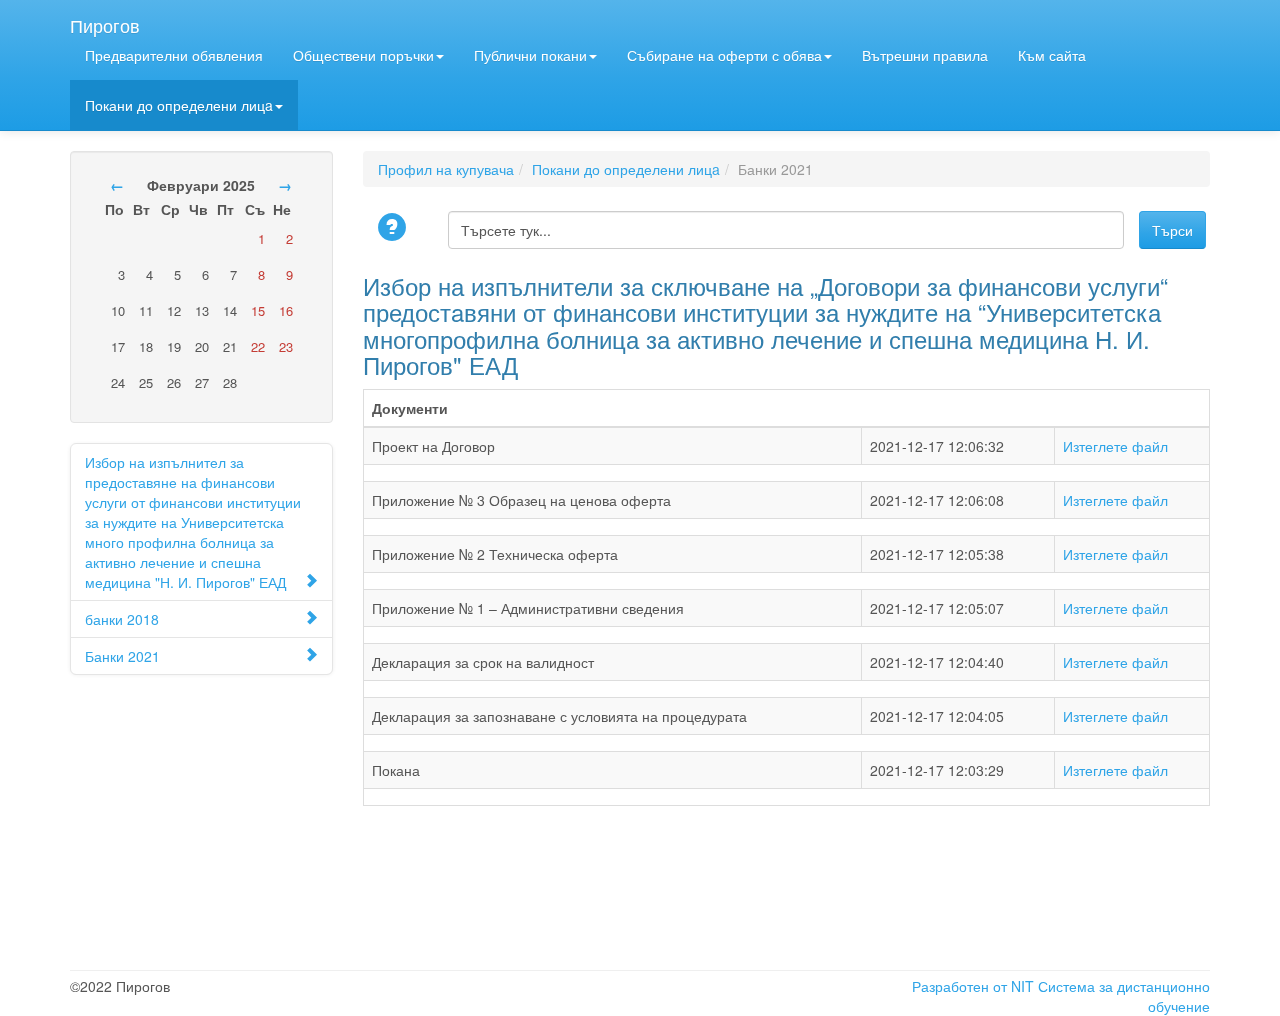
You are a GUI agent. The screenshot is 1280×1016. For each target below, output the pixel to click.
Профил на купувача (446, 169)
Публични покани (530, 55)
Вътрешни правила (925, 55)
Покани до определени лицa (179, 105)
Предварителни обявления (174, 55)
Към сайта (1052, 55)
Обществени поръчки (363, 55)
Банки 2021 (122, 656)
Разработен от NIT (973, 986)
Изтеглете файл (1115, 446)
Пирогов (105, 21)
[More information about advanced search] (395, 228)
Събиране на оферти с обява (724, 55)
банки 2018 (122, 619)
